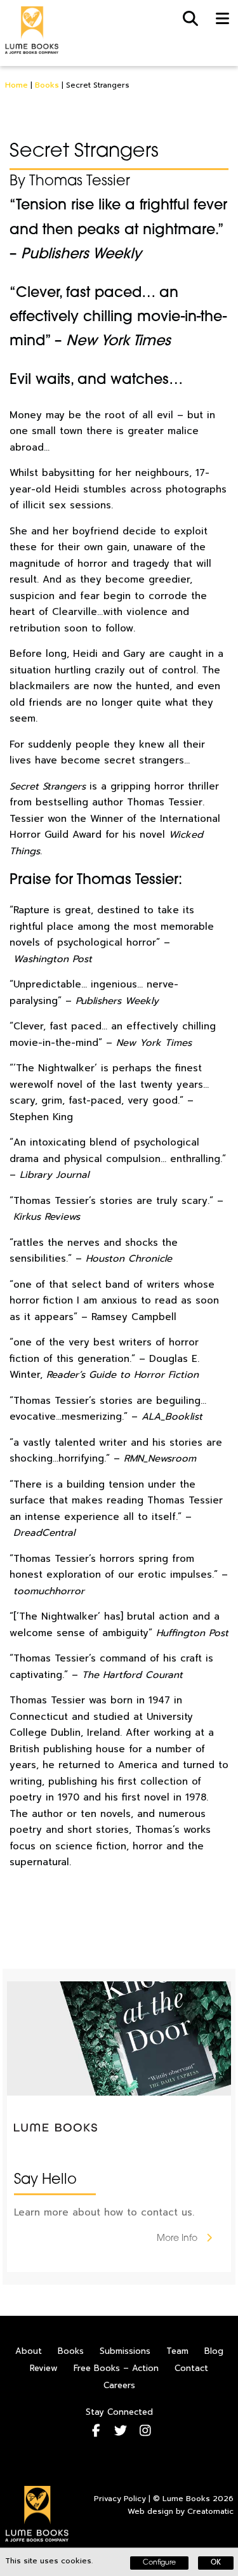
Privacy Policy (120, 2499)
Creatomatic (210, 2511)
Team (177, 2351)
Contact (191, 2368)
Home (17, 85)
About (29, 2351)
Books (47, 85)
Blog (214, 2351)
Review (44, 2368)
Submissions (125, 2351)
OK (216, 2563)
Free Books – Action (116, 2368)
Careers (119, 2385)
